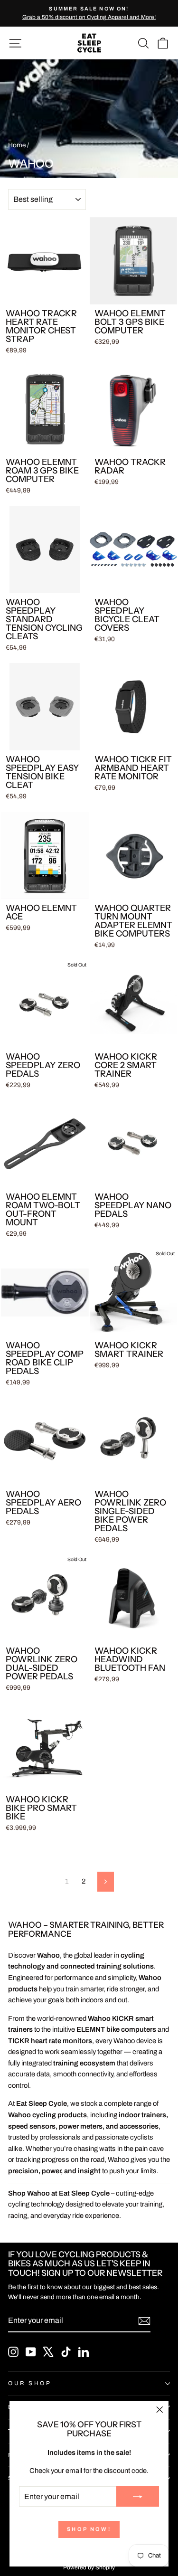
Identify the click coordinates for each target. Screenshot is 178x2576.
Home (17, 145)
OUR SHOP (30, 2383)
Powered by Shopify (89, 2567)
